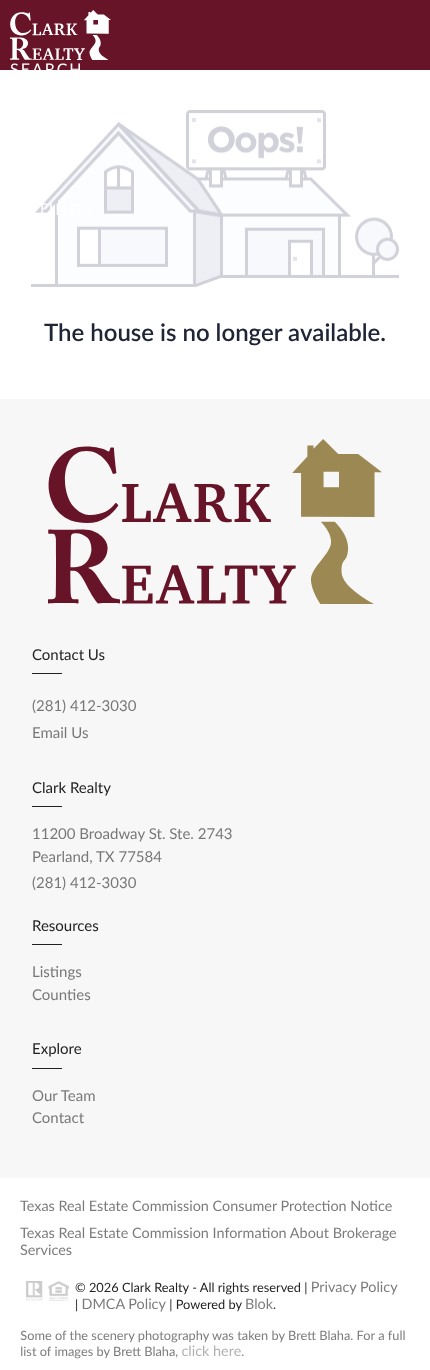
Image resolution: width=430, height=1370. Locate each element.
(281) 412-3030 (84, 706)
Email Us (60, 733)
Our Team (59, 349)
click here (212, 1351)
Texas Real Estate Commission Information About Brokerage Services (208, 1242)
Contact (178, 349)
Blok (259, 1304)
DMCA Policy (123, 1304)
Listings (52, 209)
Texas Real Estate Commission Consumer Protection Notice (206, 1206)
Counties (61, 995)
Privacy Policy (354, 1287)
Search (47, 69)
